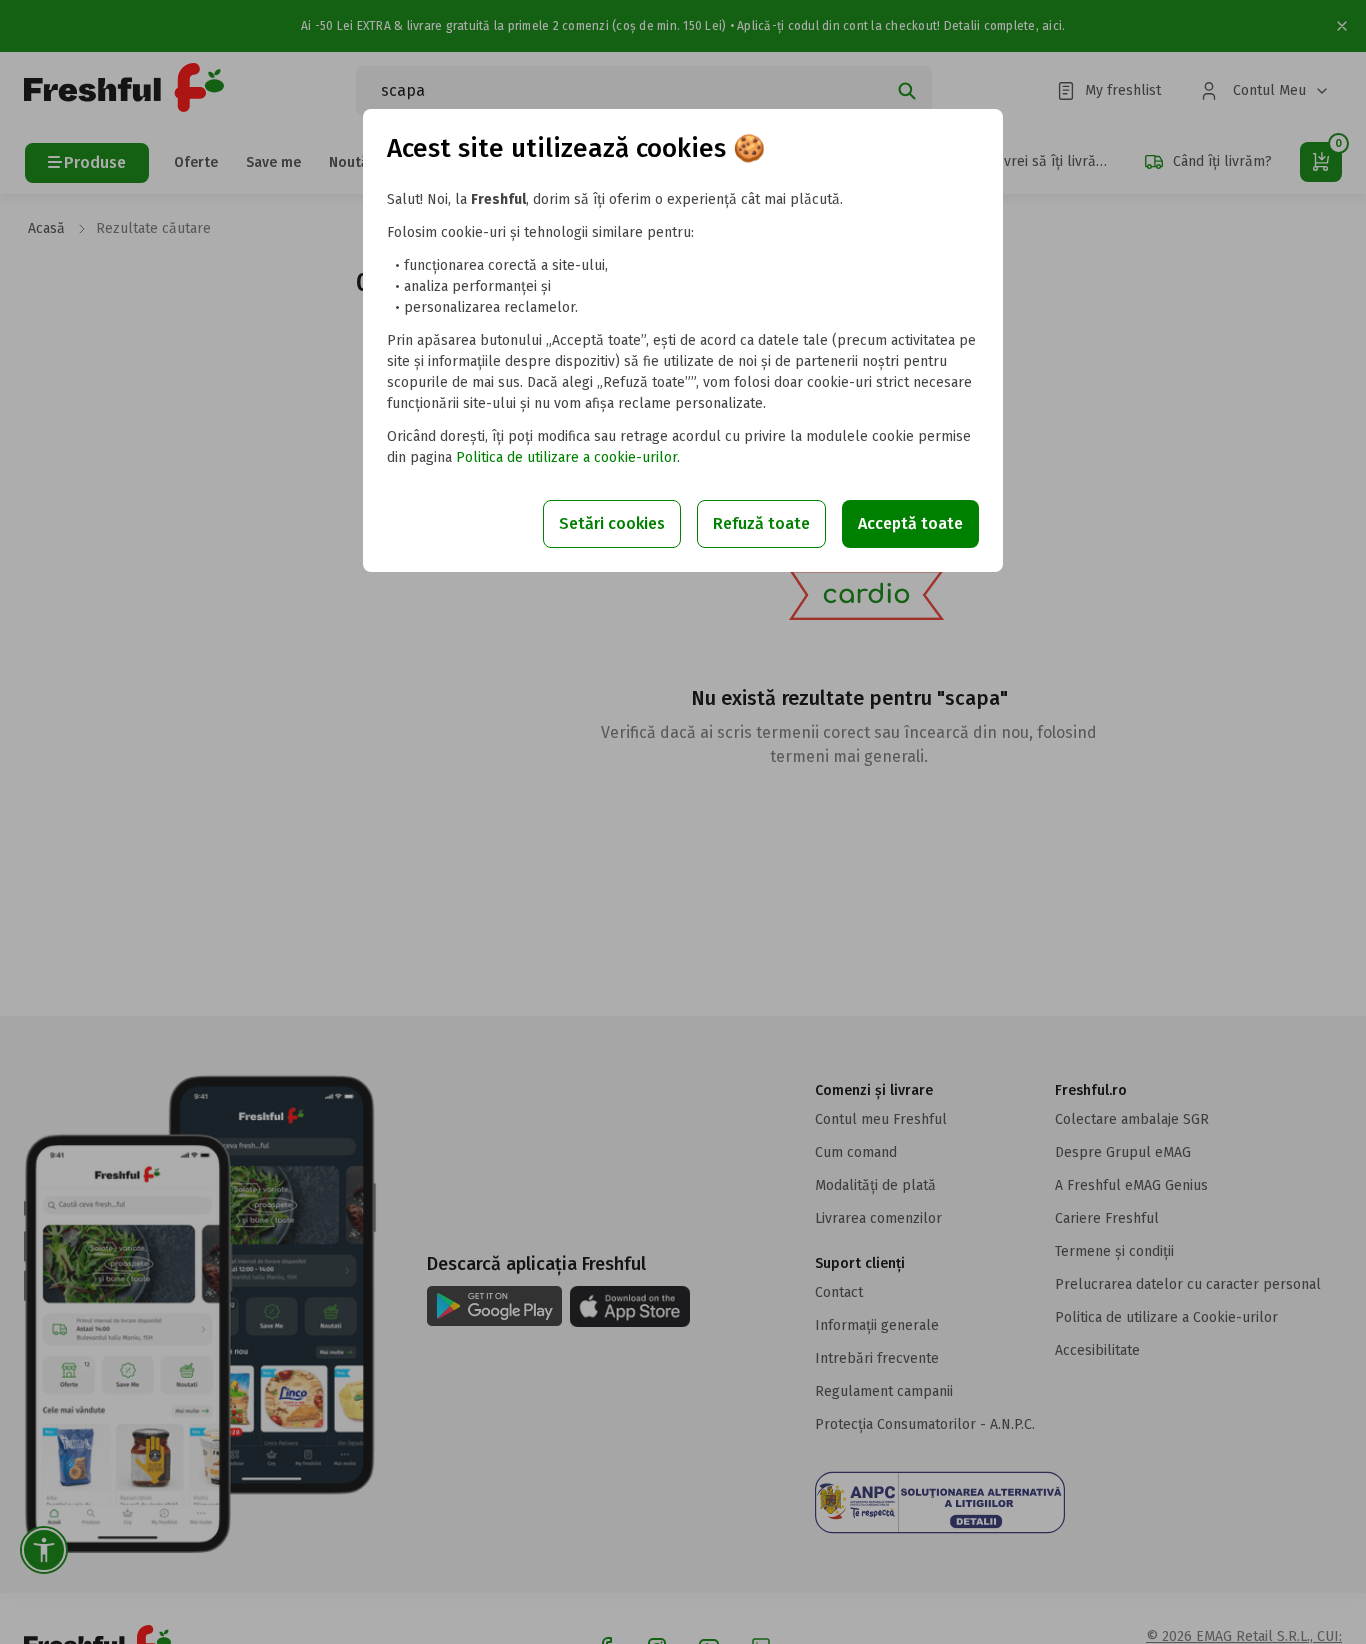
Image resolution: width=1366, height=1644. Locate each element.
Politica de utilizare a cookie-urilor (566, 457)
